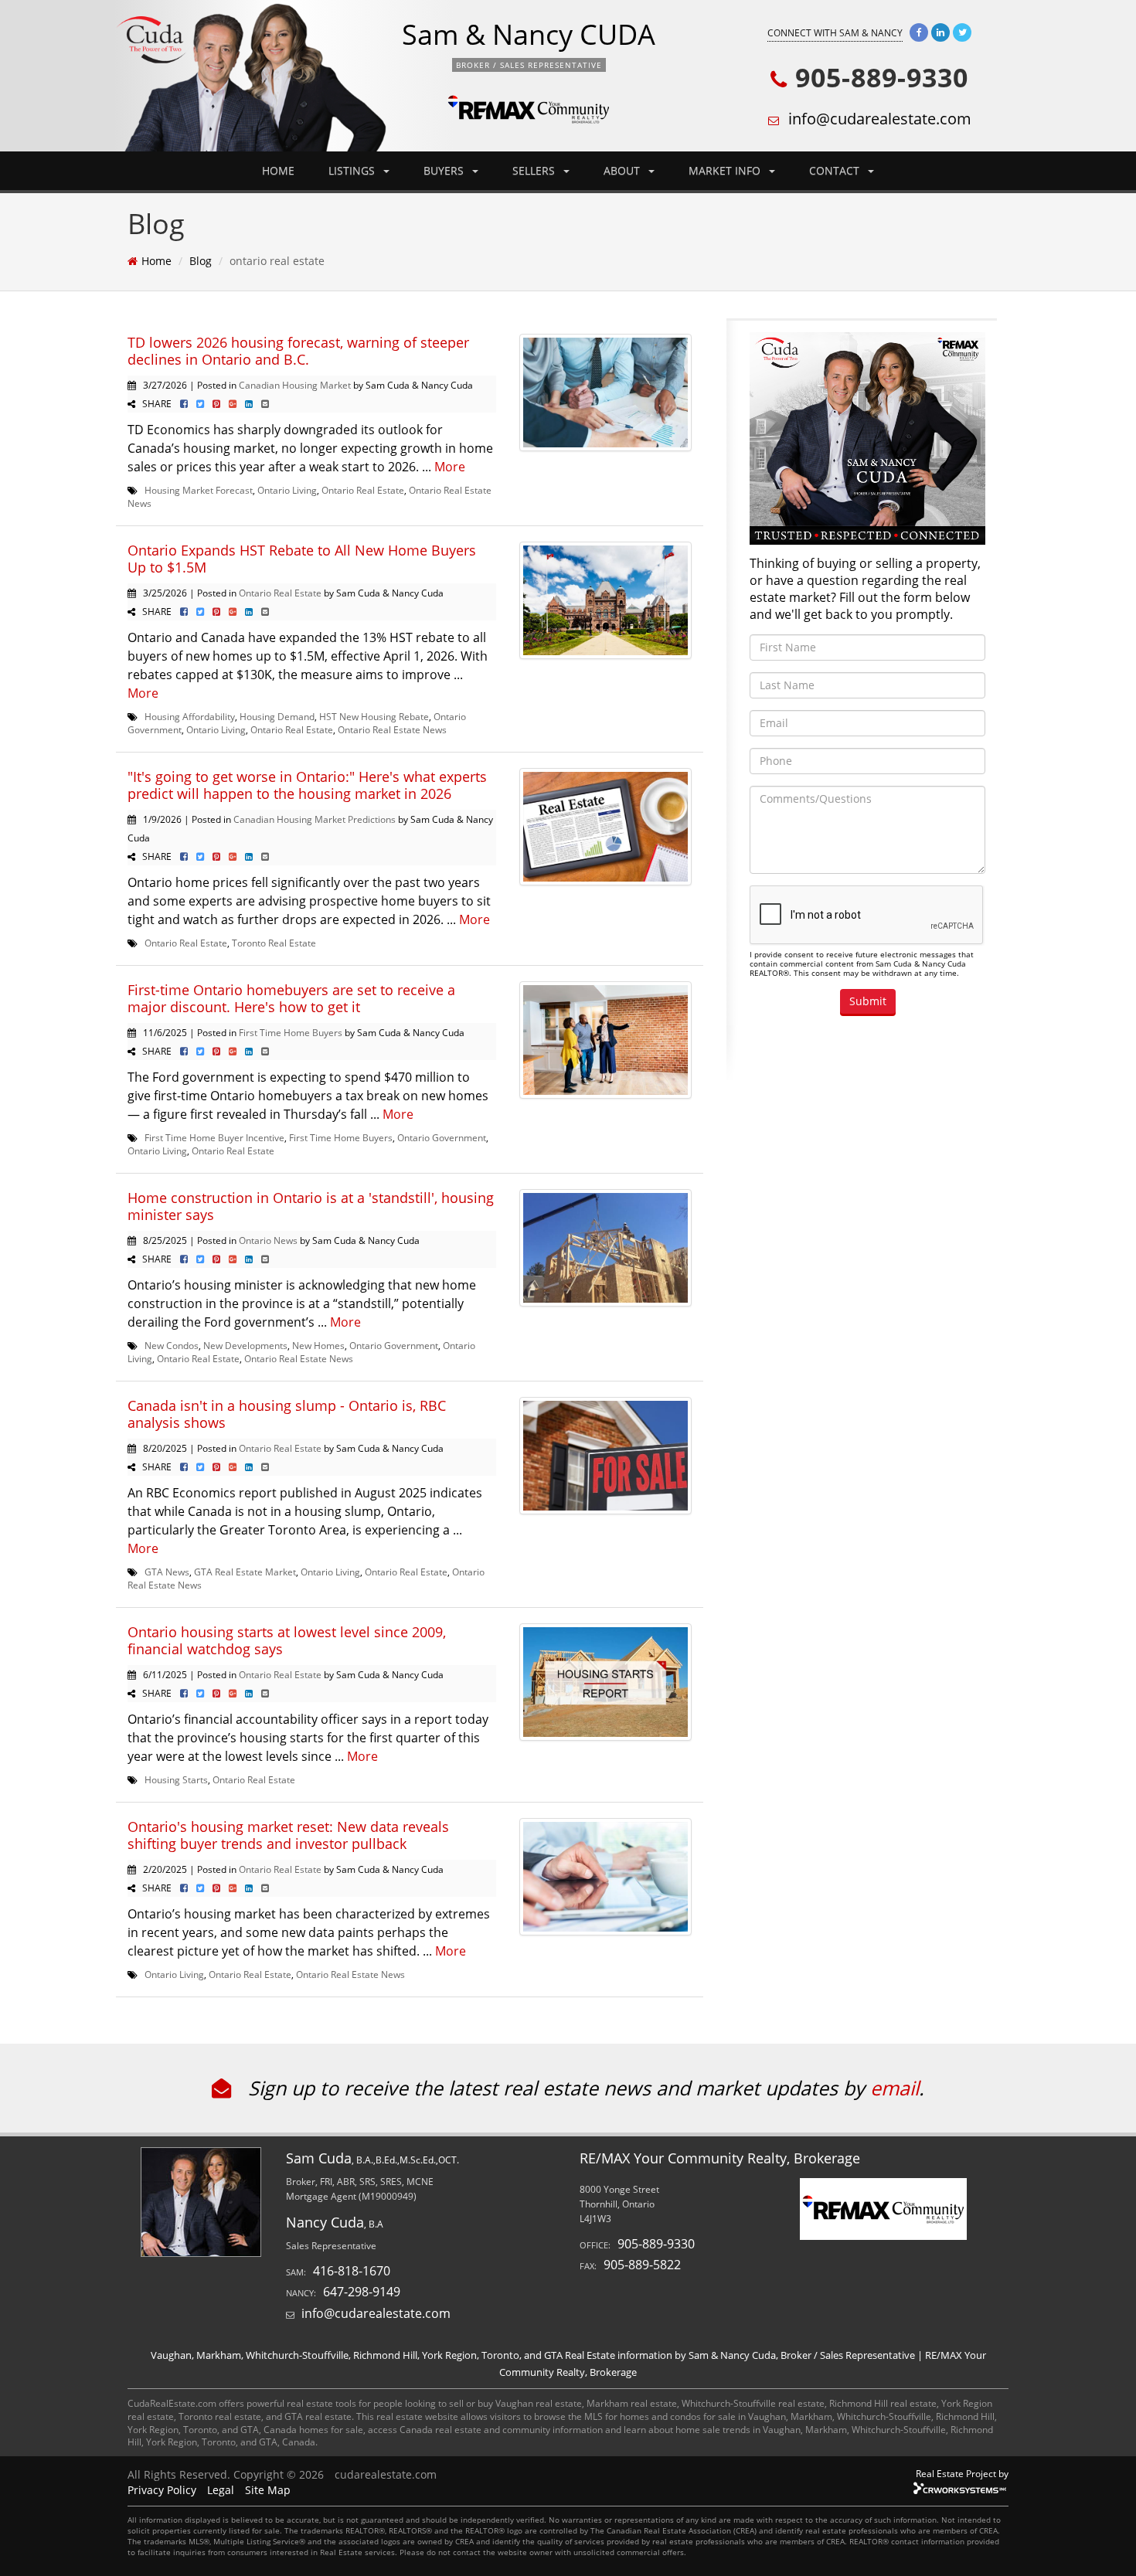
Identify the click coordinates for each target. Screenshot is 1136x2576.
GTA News (167, 1572)
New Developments (245, 1345)
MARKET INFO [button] (726, 170)
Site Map (268, 2490)
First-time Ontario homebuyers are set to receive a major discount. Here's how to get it (291, 998)
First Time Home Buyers (291, 1032)
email (895, 2088)
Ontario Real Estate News (392, 729)
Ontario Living (287, 490)
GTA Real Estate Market (245, 1572)
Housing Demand (277, 716)
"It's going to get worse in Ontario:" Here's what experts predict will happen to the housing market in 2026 (307, 785)
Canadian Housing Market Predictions (315, 819)
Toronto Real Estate (274, 943)
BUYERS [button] (445, 170)
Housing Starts (176, 1779)
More (450, 467)
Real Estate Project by (962, 2473)
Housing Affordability (190, 716)
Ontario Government (442, 1137)
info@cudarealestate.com (880, 119)
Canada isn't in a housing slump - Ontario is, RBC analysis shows (287, 1414)
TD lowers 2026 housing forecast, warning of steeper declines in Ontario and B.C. (298, 351)
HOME (278, 170)
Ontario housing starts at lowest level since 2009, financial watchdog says (287, 1640)
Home (156, 261)
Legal (221, 2490)
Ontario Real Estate (363, 490)
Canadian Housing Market (295, 385)
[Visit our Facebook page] (919, 32)
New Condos (172, 1345)
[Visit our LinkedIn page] (940, 32)
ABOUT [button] (623, 170)
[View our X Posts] (962, 32)
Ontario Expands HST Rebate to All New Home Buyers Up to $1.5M (302, 559)
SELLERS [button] (535, 170)
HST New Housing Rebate (374, 716)
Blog (201, 261)
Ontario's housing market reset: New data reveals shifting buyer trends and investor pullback (288, 1835)
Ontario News (268, 1240)
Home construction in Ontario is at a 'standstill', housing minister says (311, 1206)
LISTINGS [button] (353, 170)
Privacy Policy (162, 2490)
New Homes (318, 1345)
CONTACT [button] (836, 170)
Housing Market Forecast (199, 490)
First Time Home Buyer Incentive (214, 1137)
